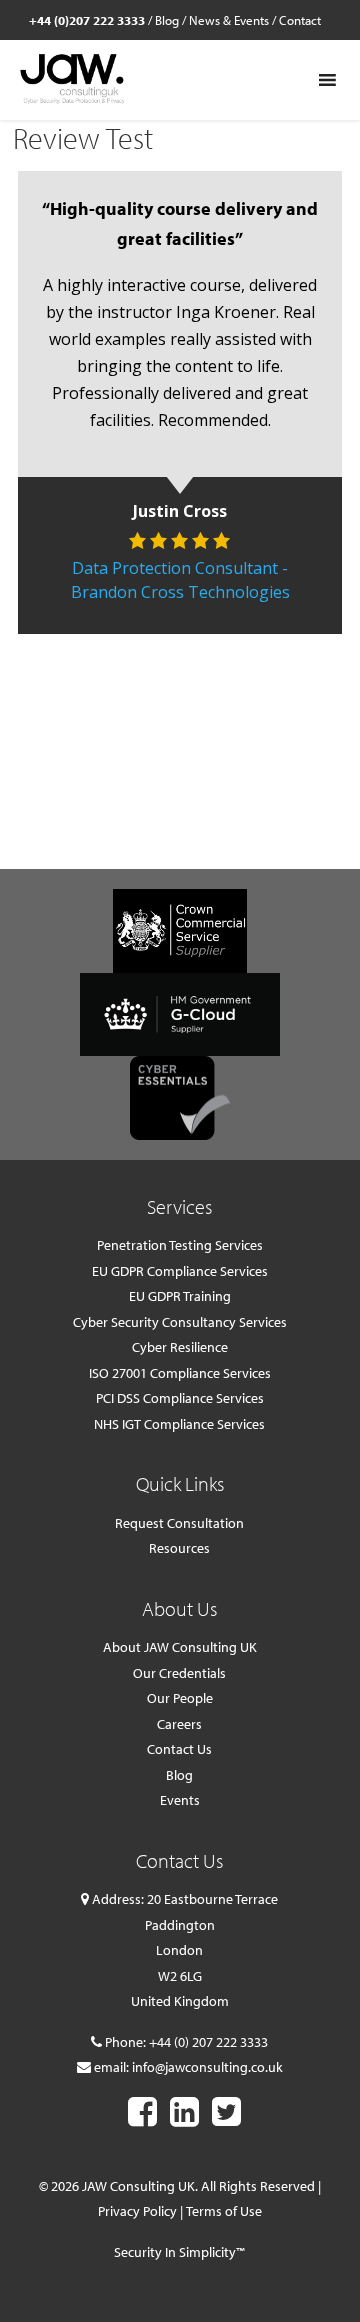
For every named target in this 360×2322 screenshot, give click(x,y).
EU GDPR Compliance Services (180, 1271)
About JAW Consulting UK (180, 1647)
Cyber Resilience (180, 1347)
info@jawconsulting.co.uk (207, 2067)
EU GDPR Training (180, 1296)
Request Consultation (179, 1523)
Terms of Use (224, 2211)
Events (180, 1800)
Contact (300, 20)
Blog (167, 20)
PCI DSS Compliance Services (180, 1398)
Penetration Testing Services (180, 1245)
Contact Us (179, 1749)
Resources (179, 1548)
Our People (180, 1698)
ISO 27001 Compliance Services (180, 1373)
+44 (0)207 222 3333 (87, 20)
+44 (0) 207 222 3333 (208, 2042)
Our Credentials (179, 1673)
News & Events (229, 20)
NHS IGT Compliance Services (179, 1424)
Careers (179, 1724)
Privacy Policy (137, 2211)
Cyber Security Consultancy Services (180, 1322)
